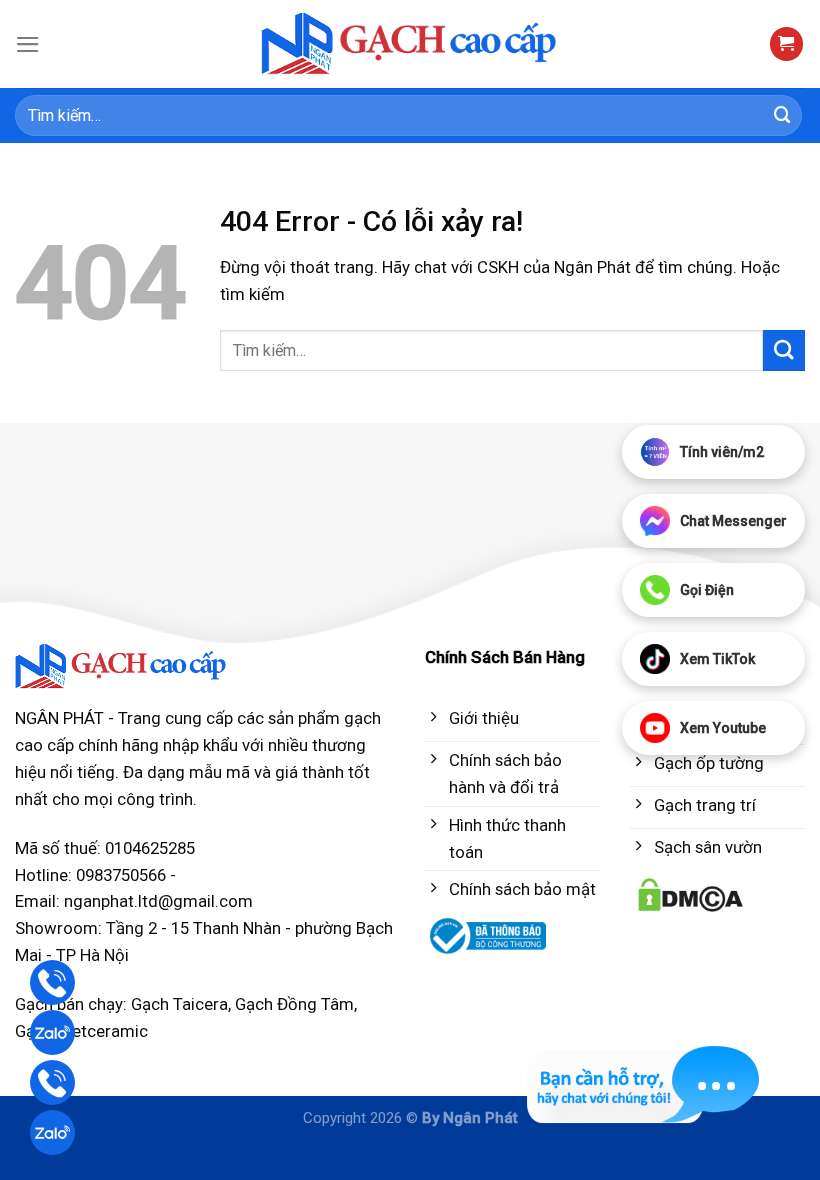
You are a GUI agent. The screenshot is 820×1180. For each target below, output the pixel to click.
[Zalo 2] (52, 1132)
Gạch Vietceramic (81, 1031)
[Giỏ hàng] (787, 44)
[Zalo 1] (52, 1032)
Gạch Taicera (179, 1004)
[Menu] (28, 44)
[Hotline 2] (52, 1082)
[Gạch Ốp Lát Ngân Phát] (410, 44)
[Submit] (783, 115)
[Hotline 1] (52, 982)
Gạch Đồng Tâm (294, 1004)
